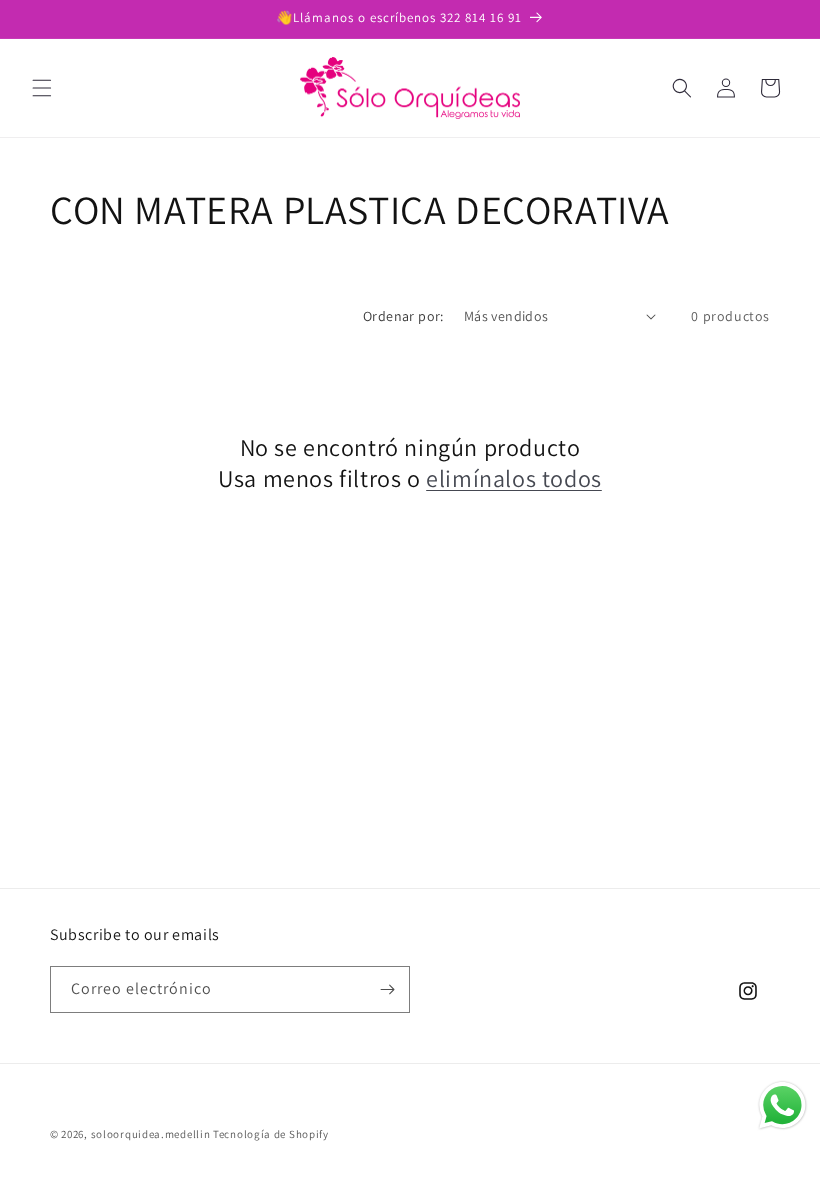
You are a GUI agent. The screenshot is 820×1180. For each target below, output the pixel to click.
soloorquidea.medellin (151, 1134)
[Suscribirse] (387, 989)
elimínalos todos (514, 478)
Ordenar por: (403, 316)
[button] (42, 88)
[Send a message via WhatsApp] (782, 1105)
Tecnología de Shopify (271, 1134)
